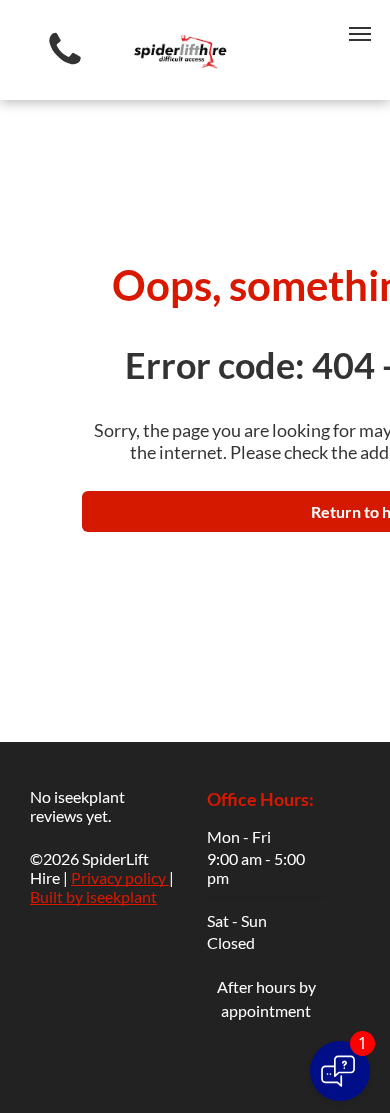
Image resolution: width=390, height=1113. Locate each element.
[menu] (360, 34)
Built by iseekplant (93, 896)
